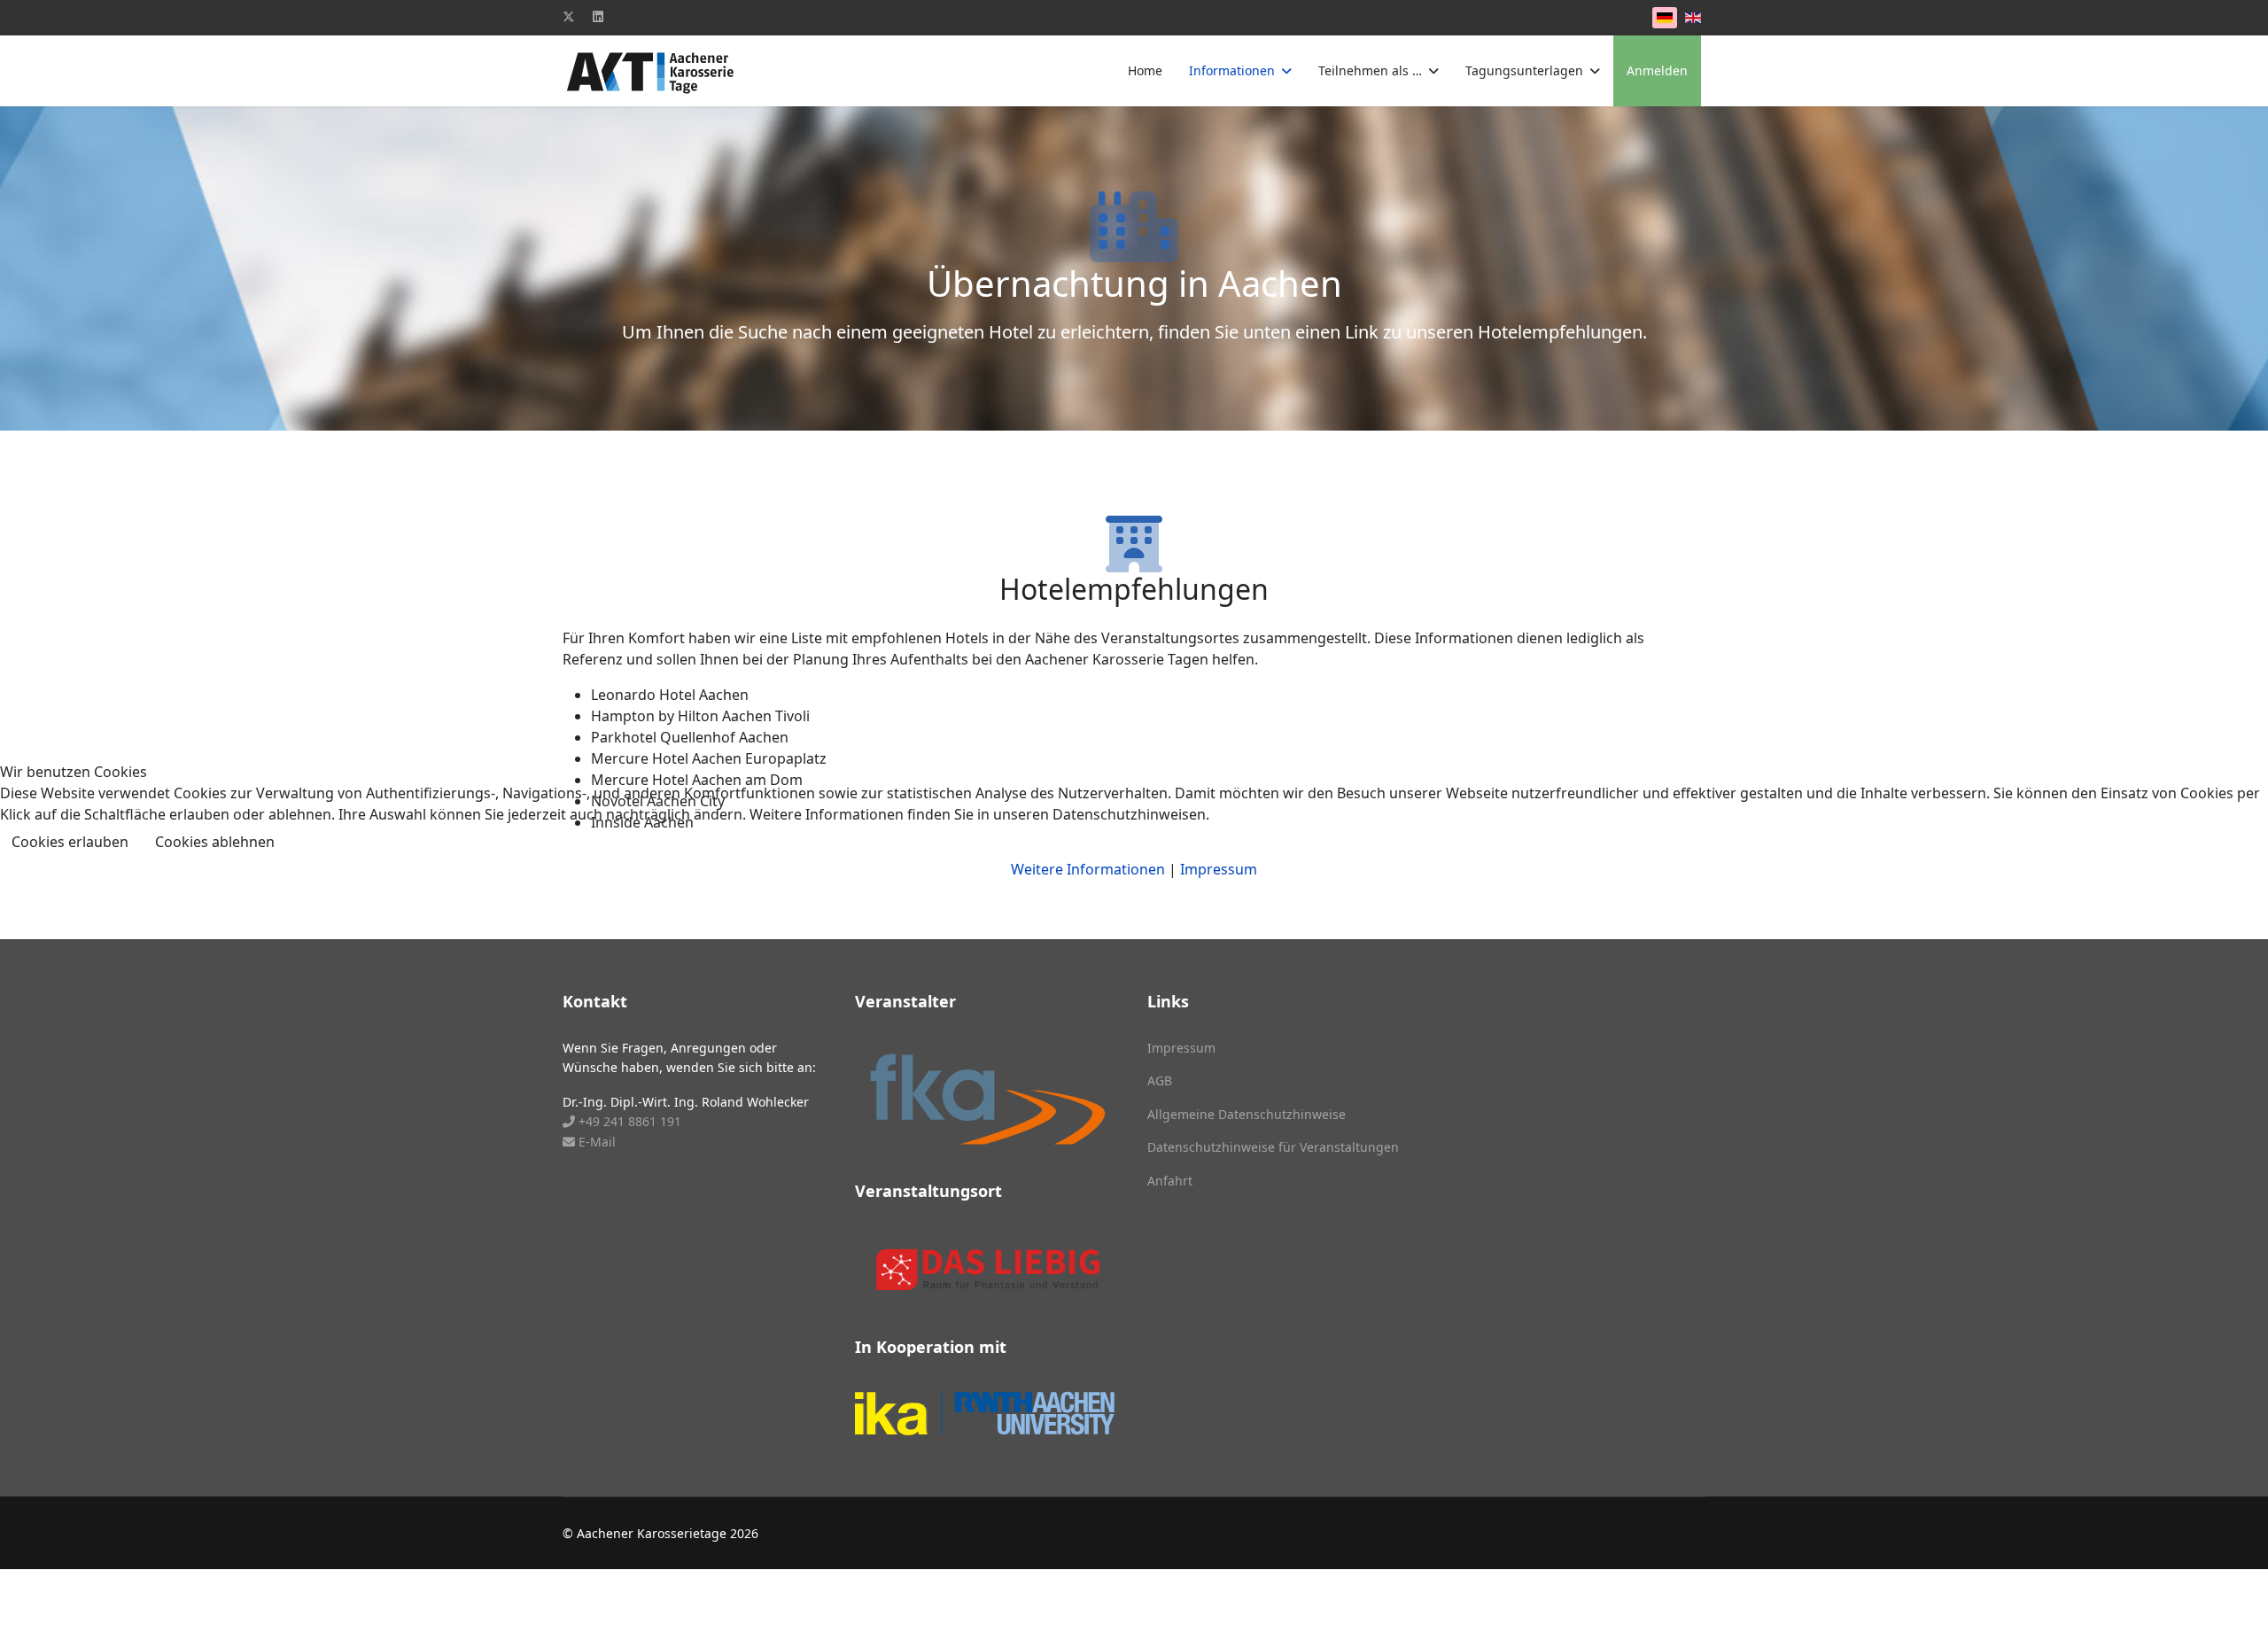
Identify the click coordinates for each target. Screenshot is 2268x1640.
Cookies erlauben (70, 842)
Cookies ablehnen (215, 842)
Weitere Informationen (1088, 869)
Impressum (1219, 869)
